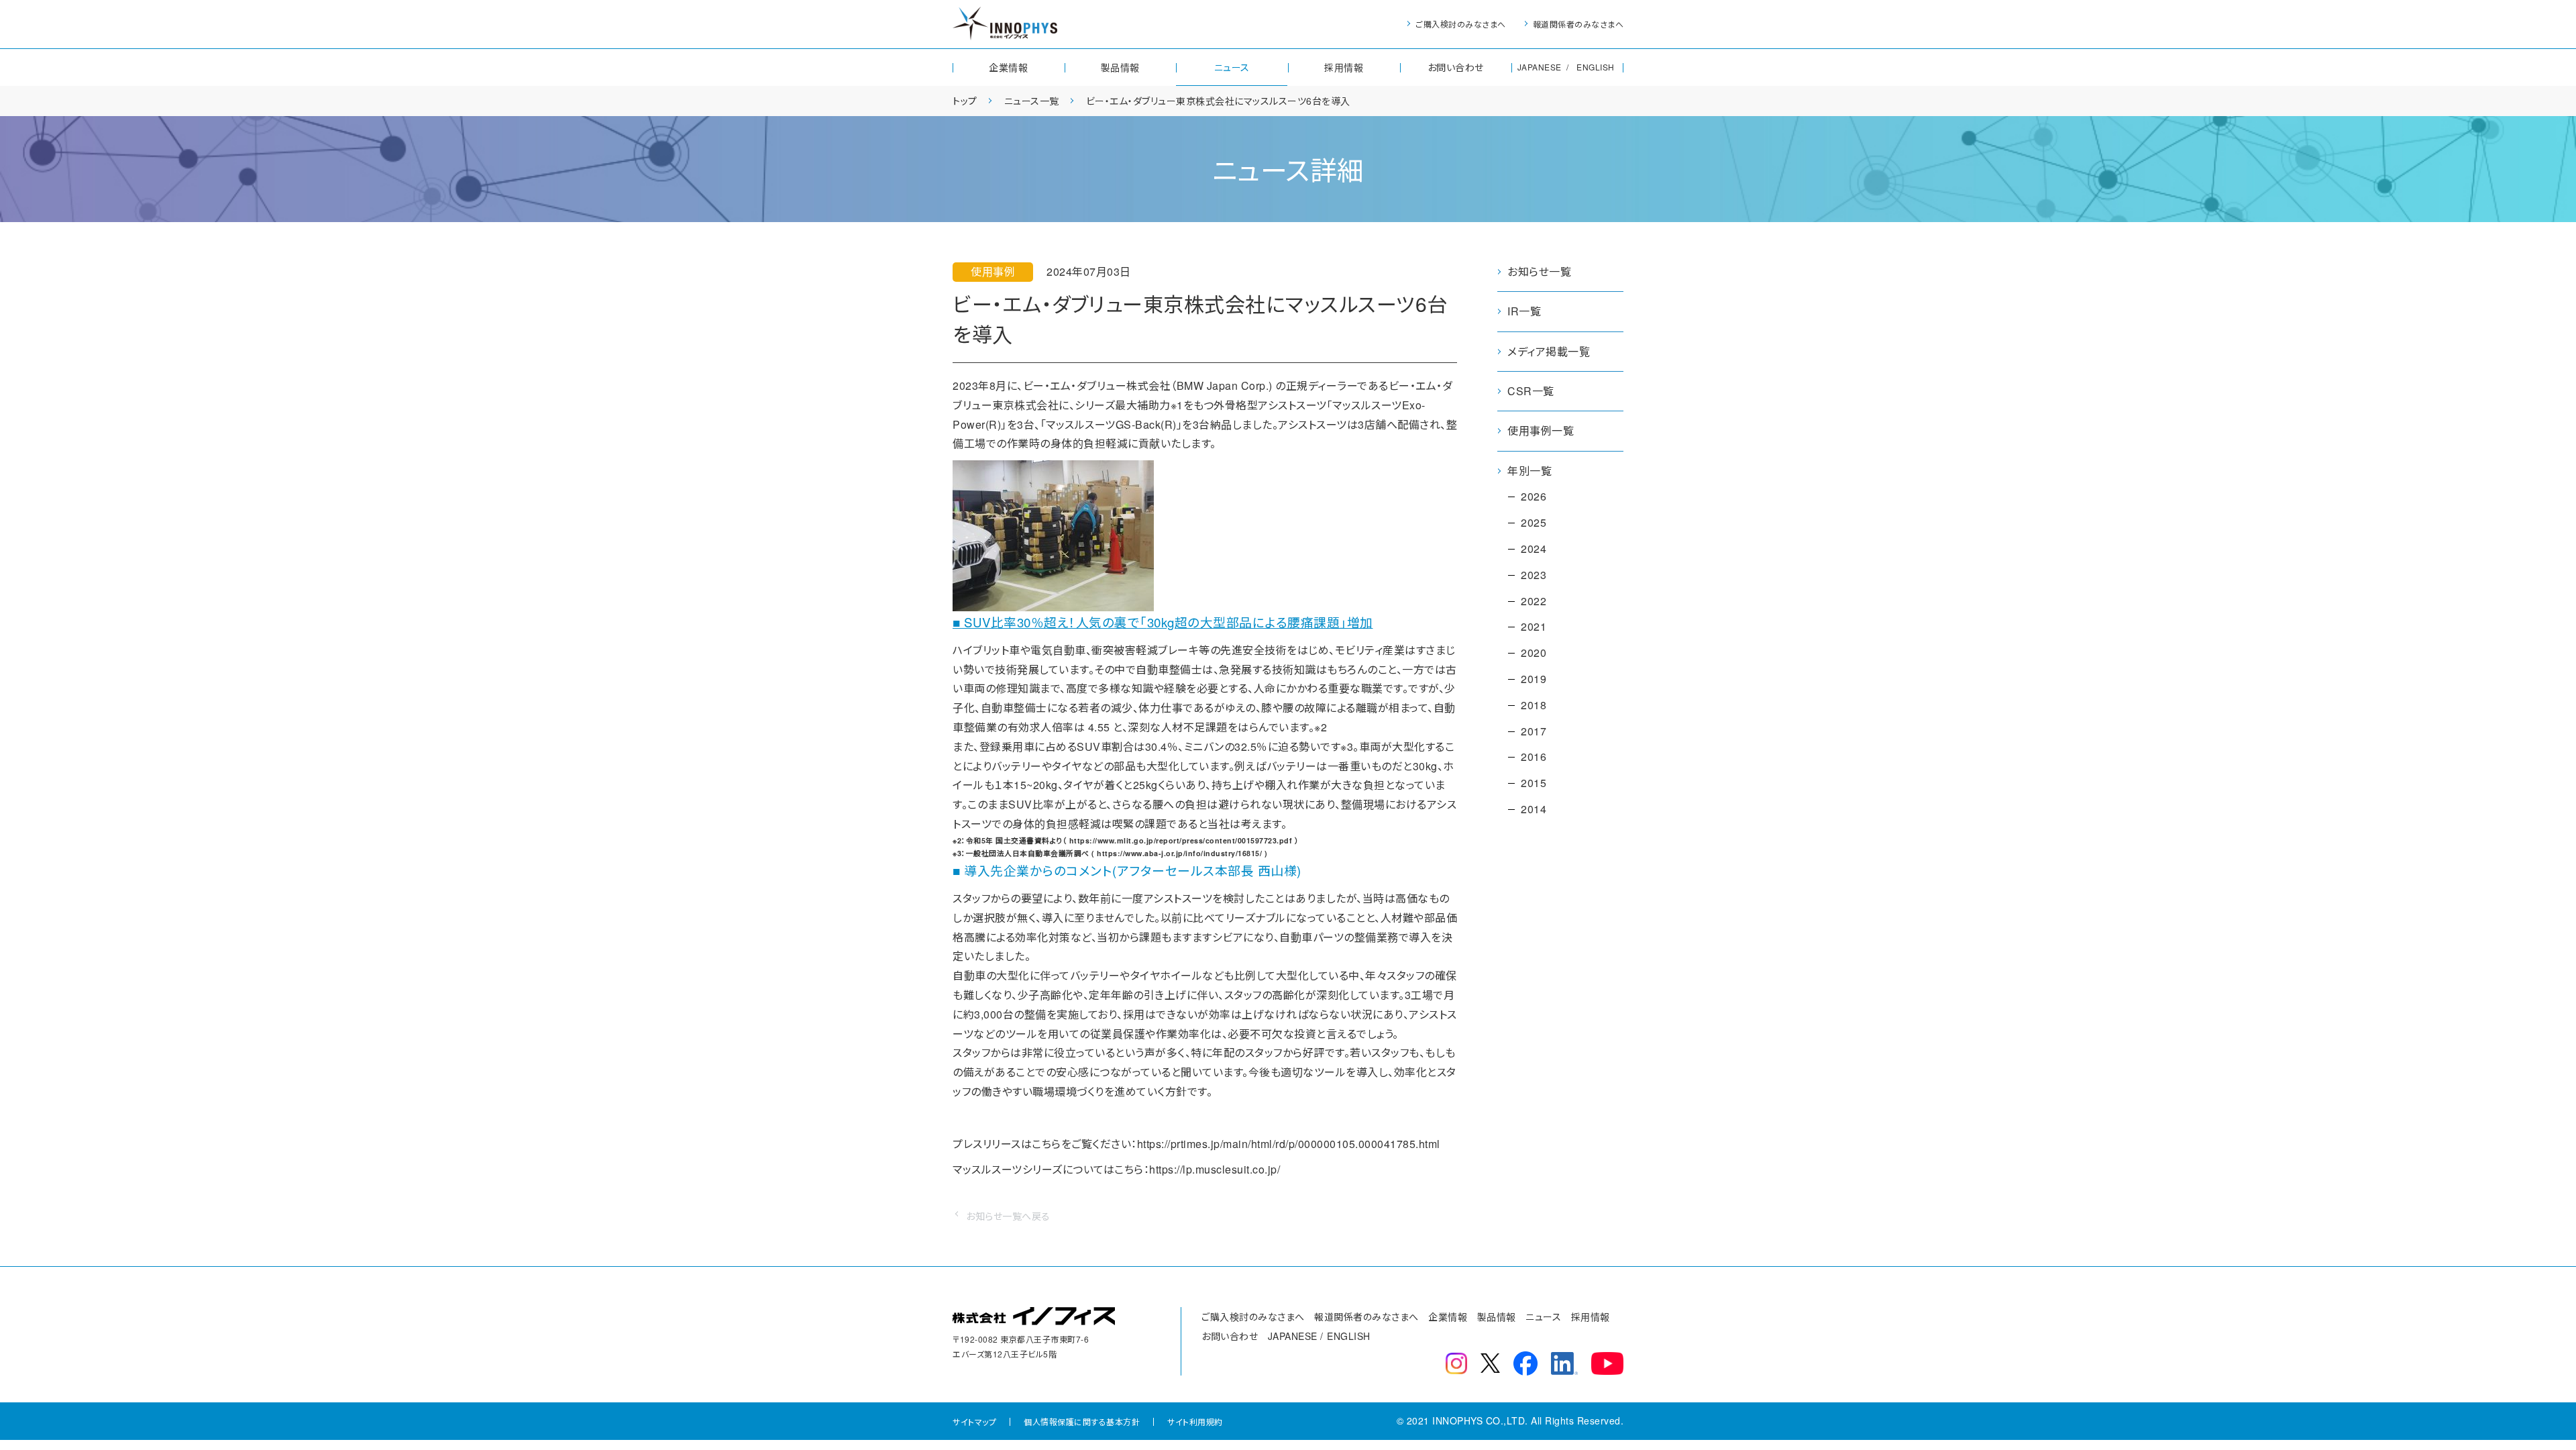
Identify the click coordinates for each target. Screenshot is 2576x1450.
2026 (1534, 496)
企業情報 (1008, 67)
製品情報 (1120, 67)
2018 (1534, 705)
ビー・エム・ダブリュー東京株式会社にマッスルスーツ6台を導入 (1218, 101)
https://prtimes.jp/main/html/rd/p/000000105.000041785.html (1289, 1144)
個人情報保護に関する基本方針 (1082, 1421)
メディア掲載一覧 (1549, 351)
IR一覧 (1524, 311)
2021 (1534, 626)
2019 (1534, 679)
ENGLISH (1596, 67)
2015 (1534, 783)
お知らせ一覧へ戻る (1008, 1216)
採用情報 (1344, 67)
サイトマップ (974, 1421)
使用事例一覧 (1541, 430)
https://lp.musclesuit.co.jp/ (1215, 1169)
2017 (1534, 731)
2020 (1534, 653)
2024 (1534, 549)
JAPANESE (1540, 67)
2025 (1534, 522)
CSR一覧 (1531, 391)
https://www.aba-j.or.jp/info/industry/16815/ (1179, 853)
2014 (1534, 809)
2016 (1534, 757)
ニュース (1232, 67)
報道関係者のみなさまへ (1578, 24)
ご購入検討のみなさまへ (1461, 24)
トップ (965, 101)
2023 (1534, 575)
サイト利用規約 (1195, 1421)
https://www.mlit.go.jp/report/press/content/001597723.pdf (1181, 840)
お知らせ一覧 (1539, 271)
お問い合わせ (1456, 67)
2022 (1534, 601)
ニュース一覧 (1032, 101)
